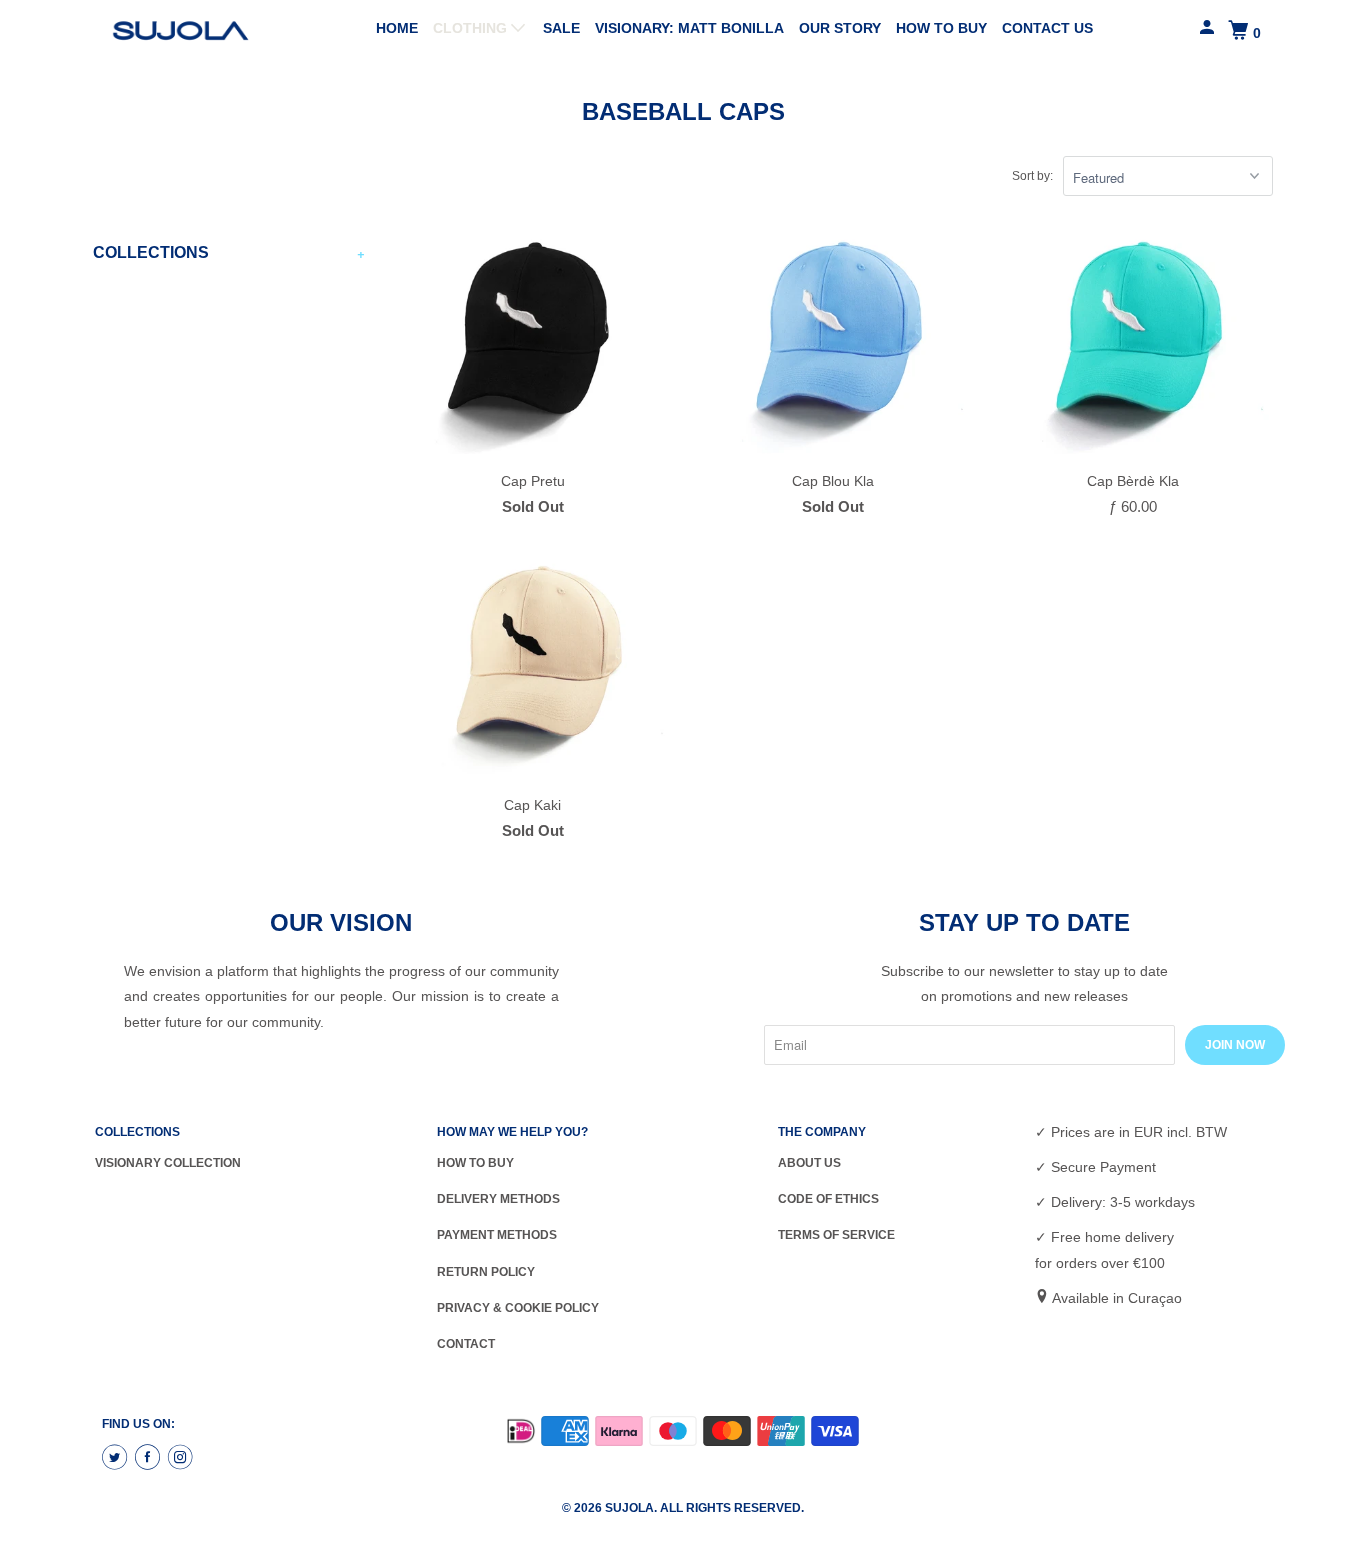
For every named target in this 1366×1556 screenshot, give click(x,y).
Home (397, 28)
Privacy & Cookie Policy (518, 1308)
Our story (840, 28)
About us (809, 1163)
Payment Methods (497, 1235)
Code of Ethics (828, 1199)
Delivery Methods (498, 1199)
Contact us (1047, 28)
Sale (561, 28)
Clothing (472, 28)
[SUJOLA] (183, 31)
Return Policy (486, 1272)
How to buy (941, 28)
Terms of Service (836, 1235)
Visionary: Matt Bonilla (689, 28)
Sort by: (1032, 176)
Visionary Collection (168, 1163)
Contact (466, 1344)
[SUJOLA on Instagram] (183, 1458)
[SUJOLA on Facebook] (150, 1458)
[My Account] (1208, 27)
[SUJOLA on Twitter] (117, 1458)
